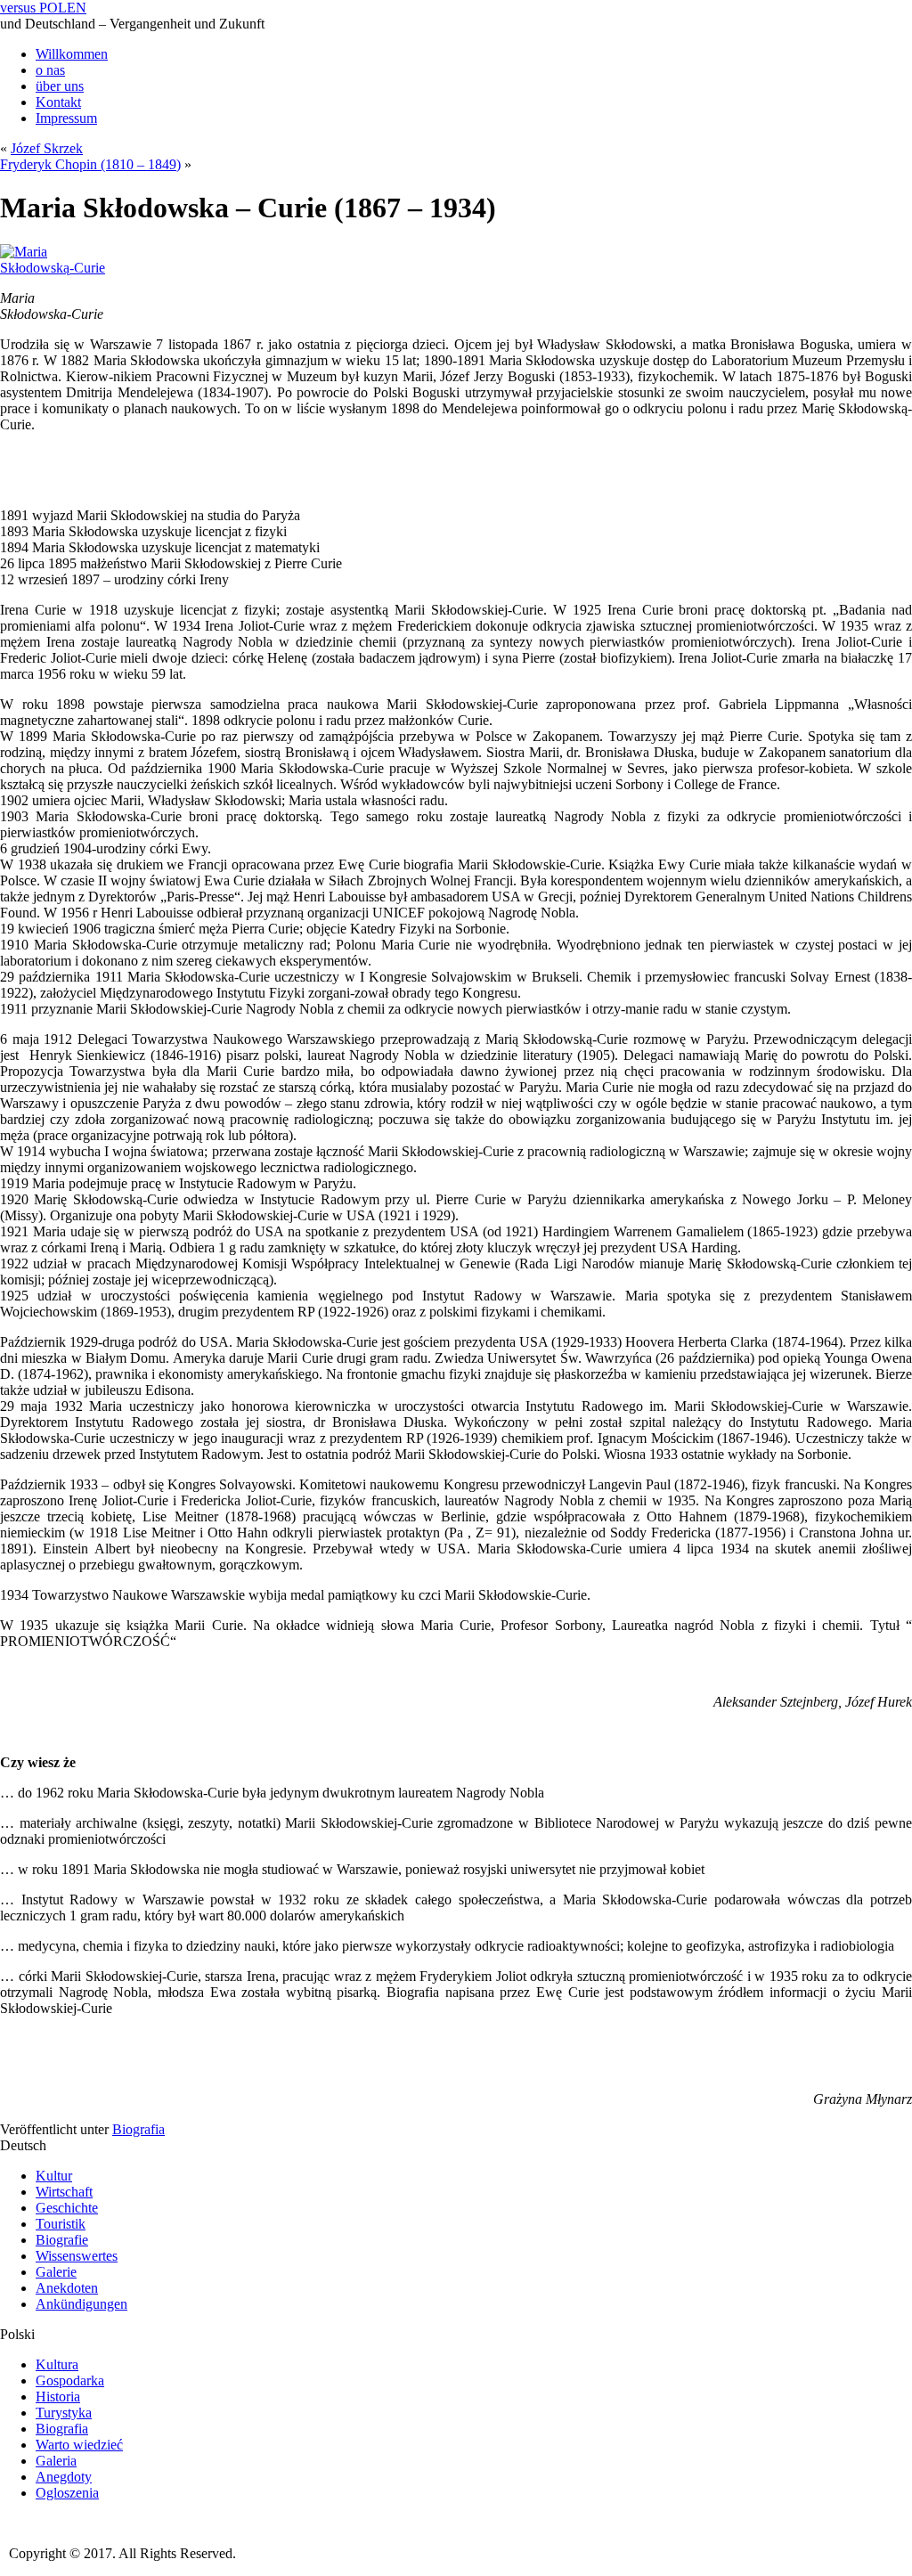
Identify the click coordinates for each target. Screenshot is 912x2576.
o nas (50, 70)
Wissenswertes (77, 2256)
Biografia (138, 2129)
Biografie (62, 2240)
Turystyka (64, 2413)
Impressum (66, 118)
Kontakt (58, 102)
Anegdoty (64, 2477)
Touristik (61, 2224)
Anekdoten (67, 2288)
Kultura (57, 2364)
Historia (58, 2397)
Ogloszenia (67, 2493)
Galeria (56, 2461)
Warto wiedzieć (79, 2445)
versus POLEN (43, 8)
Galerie (56, 2272)
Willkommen (72, 54)
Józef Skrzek (47, 148)
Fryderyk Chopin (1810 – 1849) (90, 164)
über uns (60, 86)
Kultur (54, 2176)
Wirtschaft (64, 2192)
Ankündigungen (81, 2304)
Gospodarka (70, 2380)
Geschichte (67, 2208)
